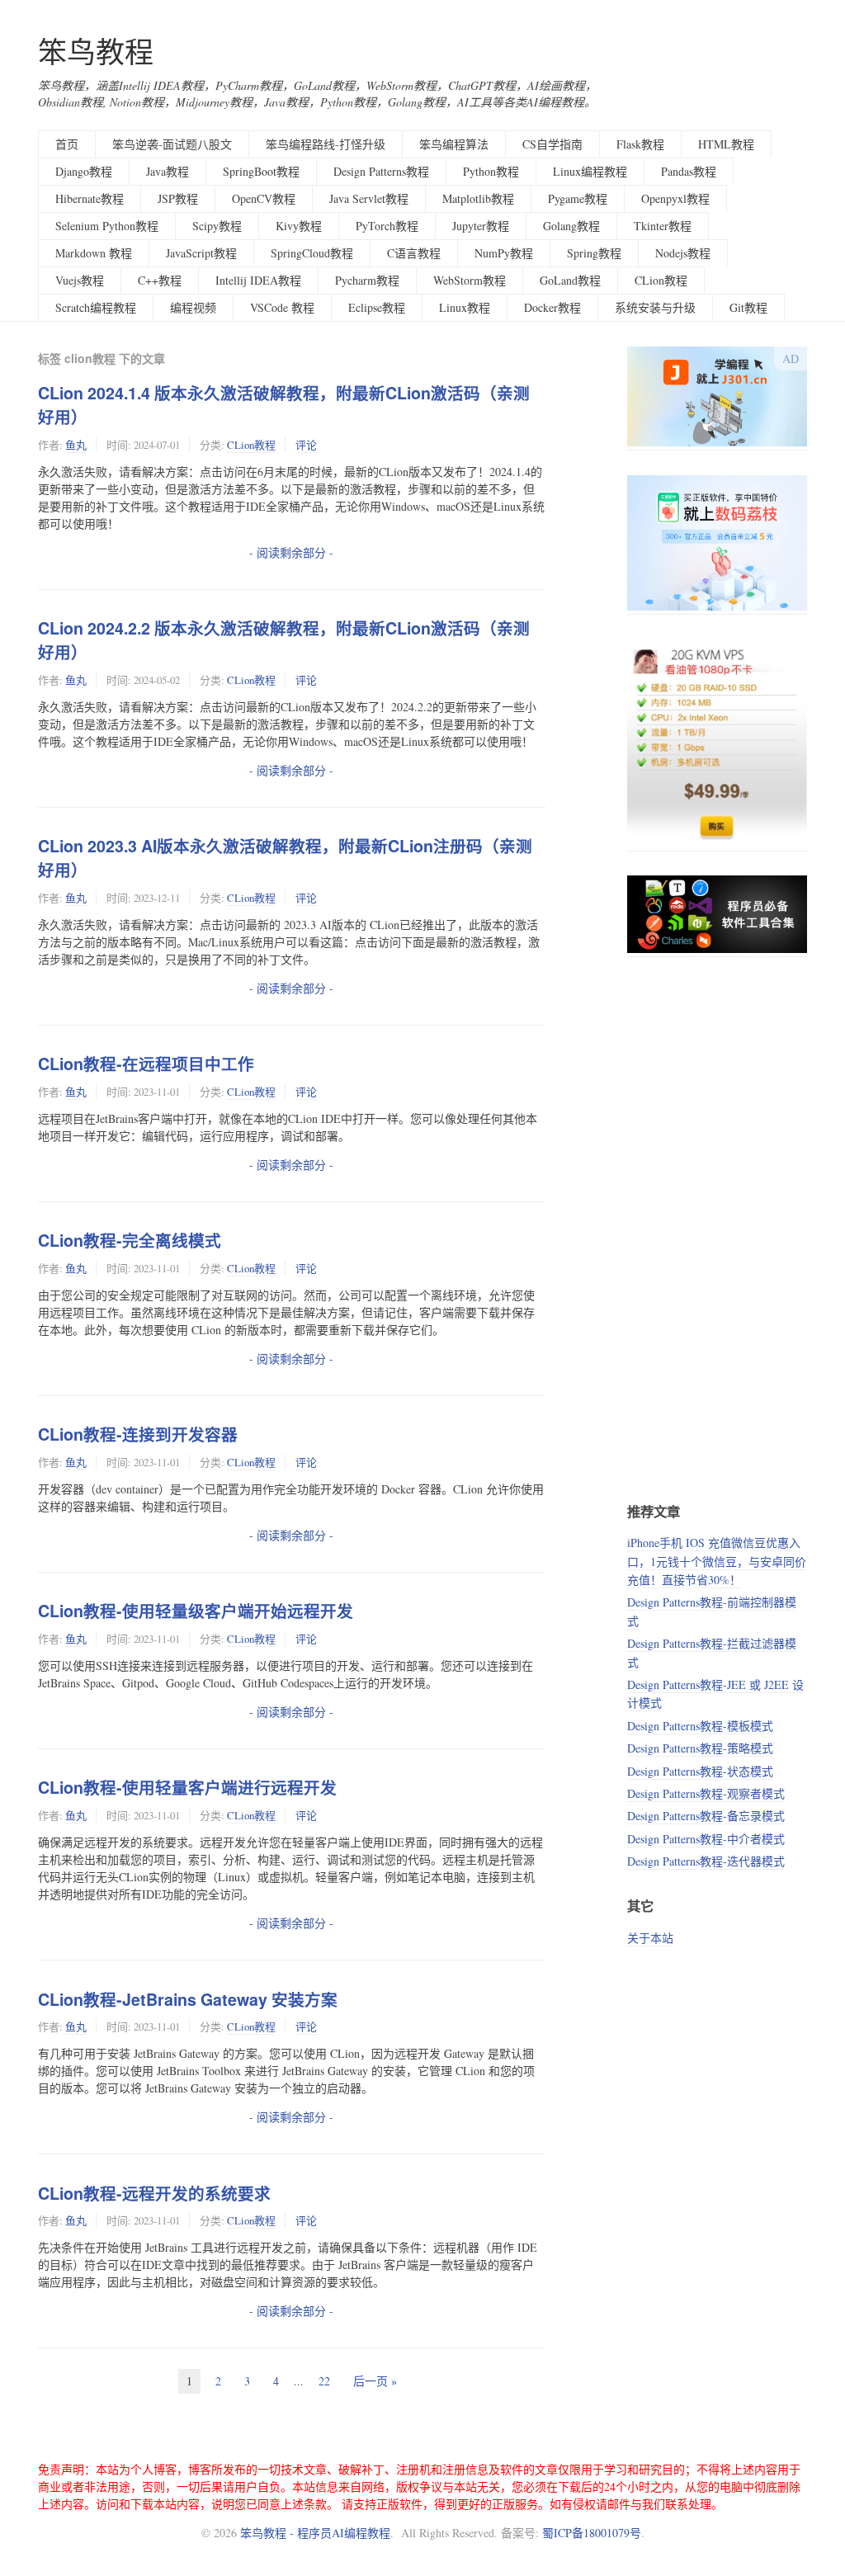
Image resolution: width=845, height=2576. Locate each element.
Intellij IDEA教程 (258, 280)
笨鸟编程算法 (454, 144)
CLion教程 (661, 280)
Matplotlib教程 (478, 198)
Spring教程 (594, 253)
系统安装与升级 (655, 307)
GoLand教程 (570, 280)
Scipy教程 (217, 226)
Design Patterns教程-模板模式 (700, 1726)
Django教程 (84, 171)
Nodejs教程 (683, 253)
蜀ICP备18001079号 (592, 2533)
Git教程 (748, 307)
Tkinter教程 (663, 226)
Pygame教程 (578, 198)
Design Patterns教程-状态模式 (700, 1771)
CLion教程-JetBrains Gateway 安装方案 (188, 1999)
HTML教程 (726, 144)
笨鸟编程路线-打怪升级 (326, 144)
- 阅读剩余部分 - (291, 552)
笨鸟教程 (96, 52)
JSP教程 (178, 198)
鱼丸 (76, 445)
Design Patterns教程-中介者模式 (706, 1839)
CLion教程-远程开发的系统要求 (154, 2193)
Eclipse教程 (377, 307)
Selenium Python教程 (107, 226)
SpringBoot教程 (261, 171)
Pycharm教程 (367, 280)
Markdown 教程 (94, 253)
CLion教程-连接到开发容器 (138, 1434)
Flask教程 (640, 144)
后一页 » (375, 2381)
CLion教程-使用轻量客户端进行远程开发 (187, 1787)
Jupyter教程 (481, 226)
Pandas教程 (689, 171)
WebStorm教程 (470, 280)
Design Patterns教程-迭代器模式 (706, 1861)
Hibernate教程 (90, 198)
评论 (306, 445)
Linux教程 (465, 307)
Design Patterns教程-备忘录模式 (706, 1816)
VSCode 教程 (282, 307)
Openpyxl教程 (675, 198)
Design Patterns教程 (381, 171)
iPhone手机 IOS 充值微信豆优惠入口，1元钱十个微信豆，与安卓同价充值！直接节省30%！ (717, 1561)
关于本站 (650, 1938)
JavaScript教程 (201, 253)
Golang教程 (571, 226)
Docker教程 (552, 307)
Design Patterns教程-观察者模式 (706, 1793)
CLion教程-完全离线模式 (130, 1240)
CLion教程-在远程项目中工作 (146, 1064)
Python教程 (491, 171)
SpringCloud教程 (312, 253)
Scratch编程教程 (96, 307)
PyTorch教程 (387, 226)
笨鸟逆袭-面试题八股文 (172, 144)
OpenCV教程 (264, 198)
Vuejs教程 (80, 280)
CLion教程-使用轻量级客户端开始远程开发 (196, 1611)
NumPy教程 (504, 253)
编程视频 (193, 307)
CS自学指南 (552, 144)
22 (324, 2381)
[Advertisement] (717, 1229)
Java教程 (168, 171)
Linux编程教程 (590, 171)
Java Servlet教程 (369, 198)
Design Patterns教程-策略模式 (700, 1748)
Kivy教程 (299, 226)
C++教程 (160, 280)
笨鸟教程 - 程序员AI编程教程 (315, 2533)
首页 (67, 144)
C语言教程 (414, 253)
